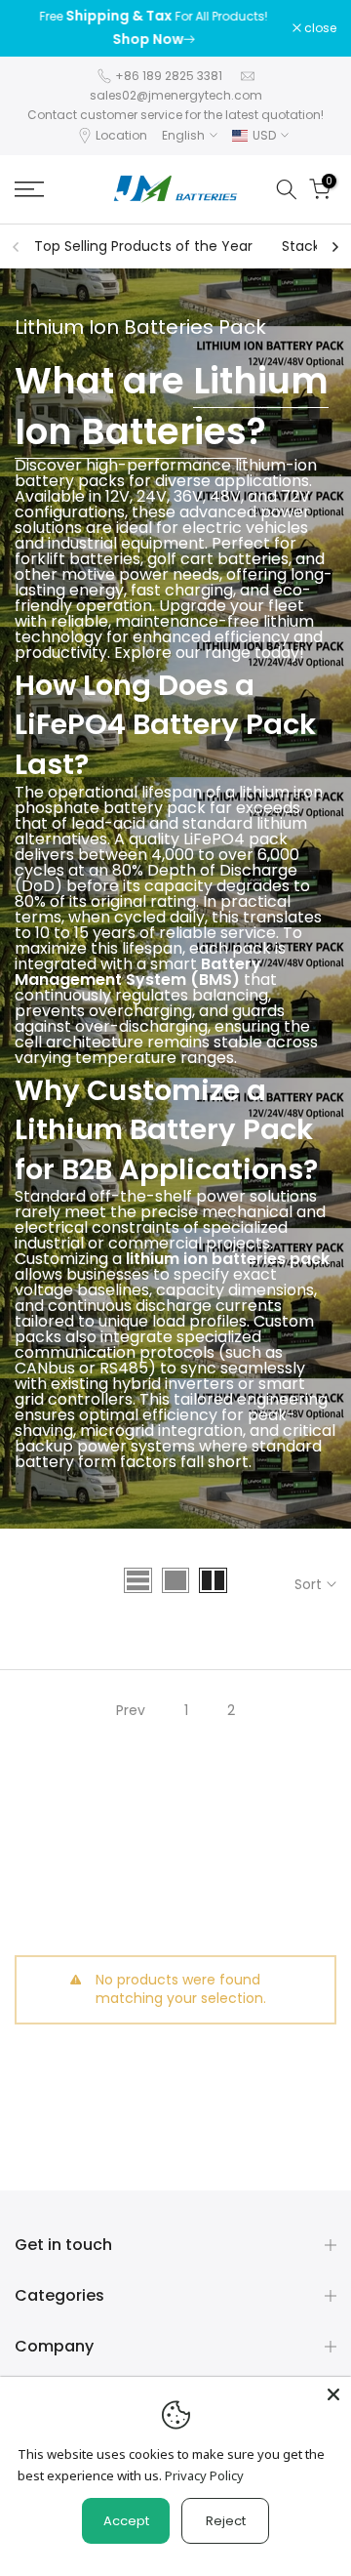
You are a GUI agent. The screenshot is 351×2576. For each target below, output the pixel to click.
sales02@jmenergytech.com (176, 95)
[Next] (334, 247)
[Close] (333, 2394)
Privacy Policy (204, 2475)
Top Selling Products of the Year (143, 246)
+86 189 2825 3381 (169, 76)
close (319, 28)
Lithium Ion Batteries (172, 406)
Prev (131, 1710)
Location (121, 135)
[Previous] (17, 247)
